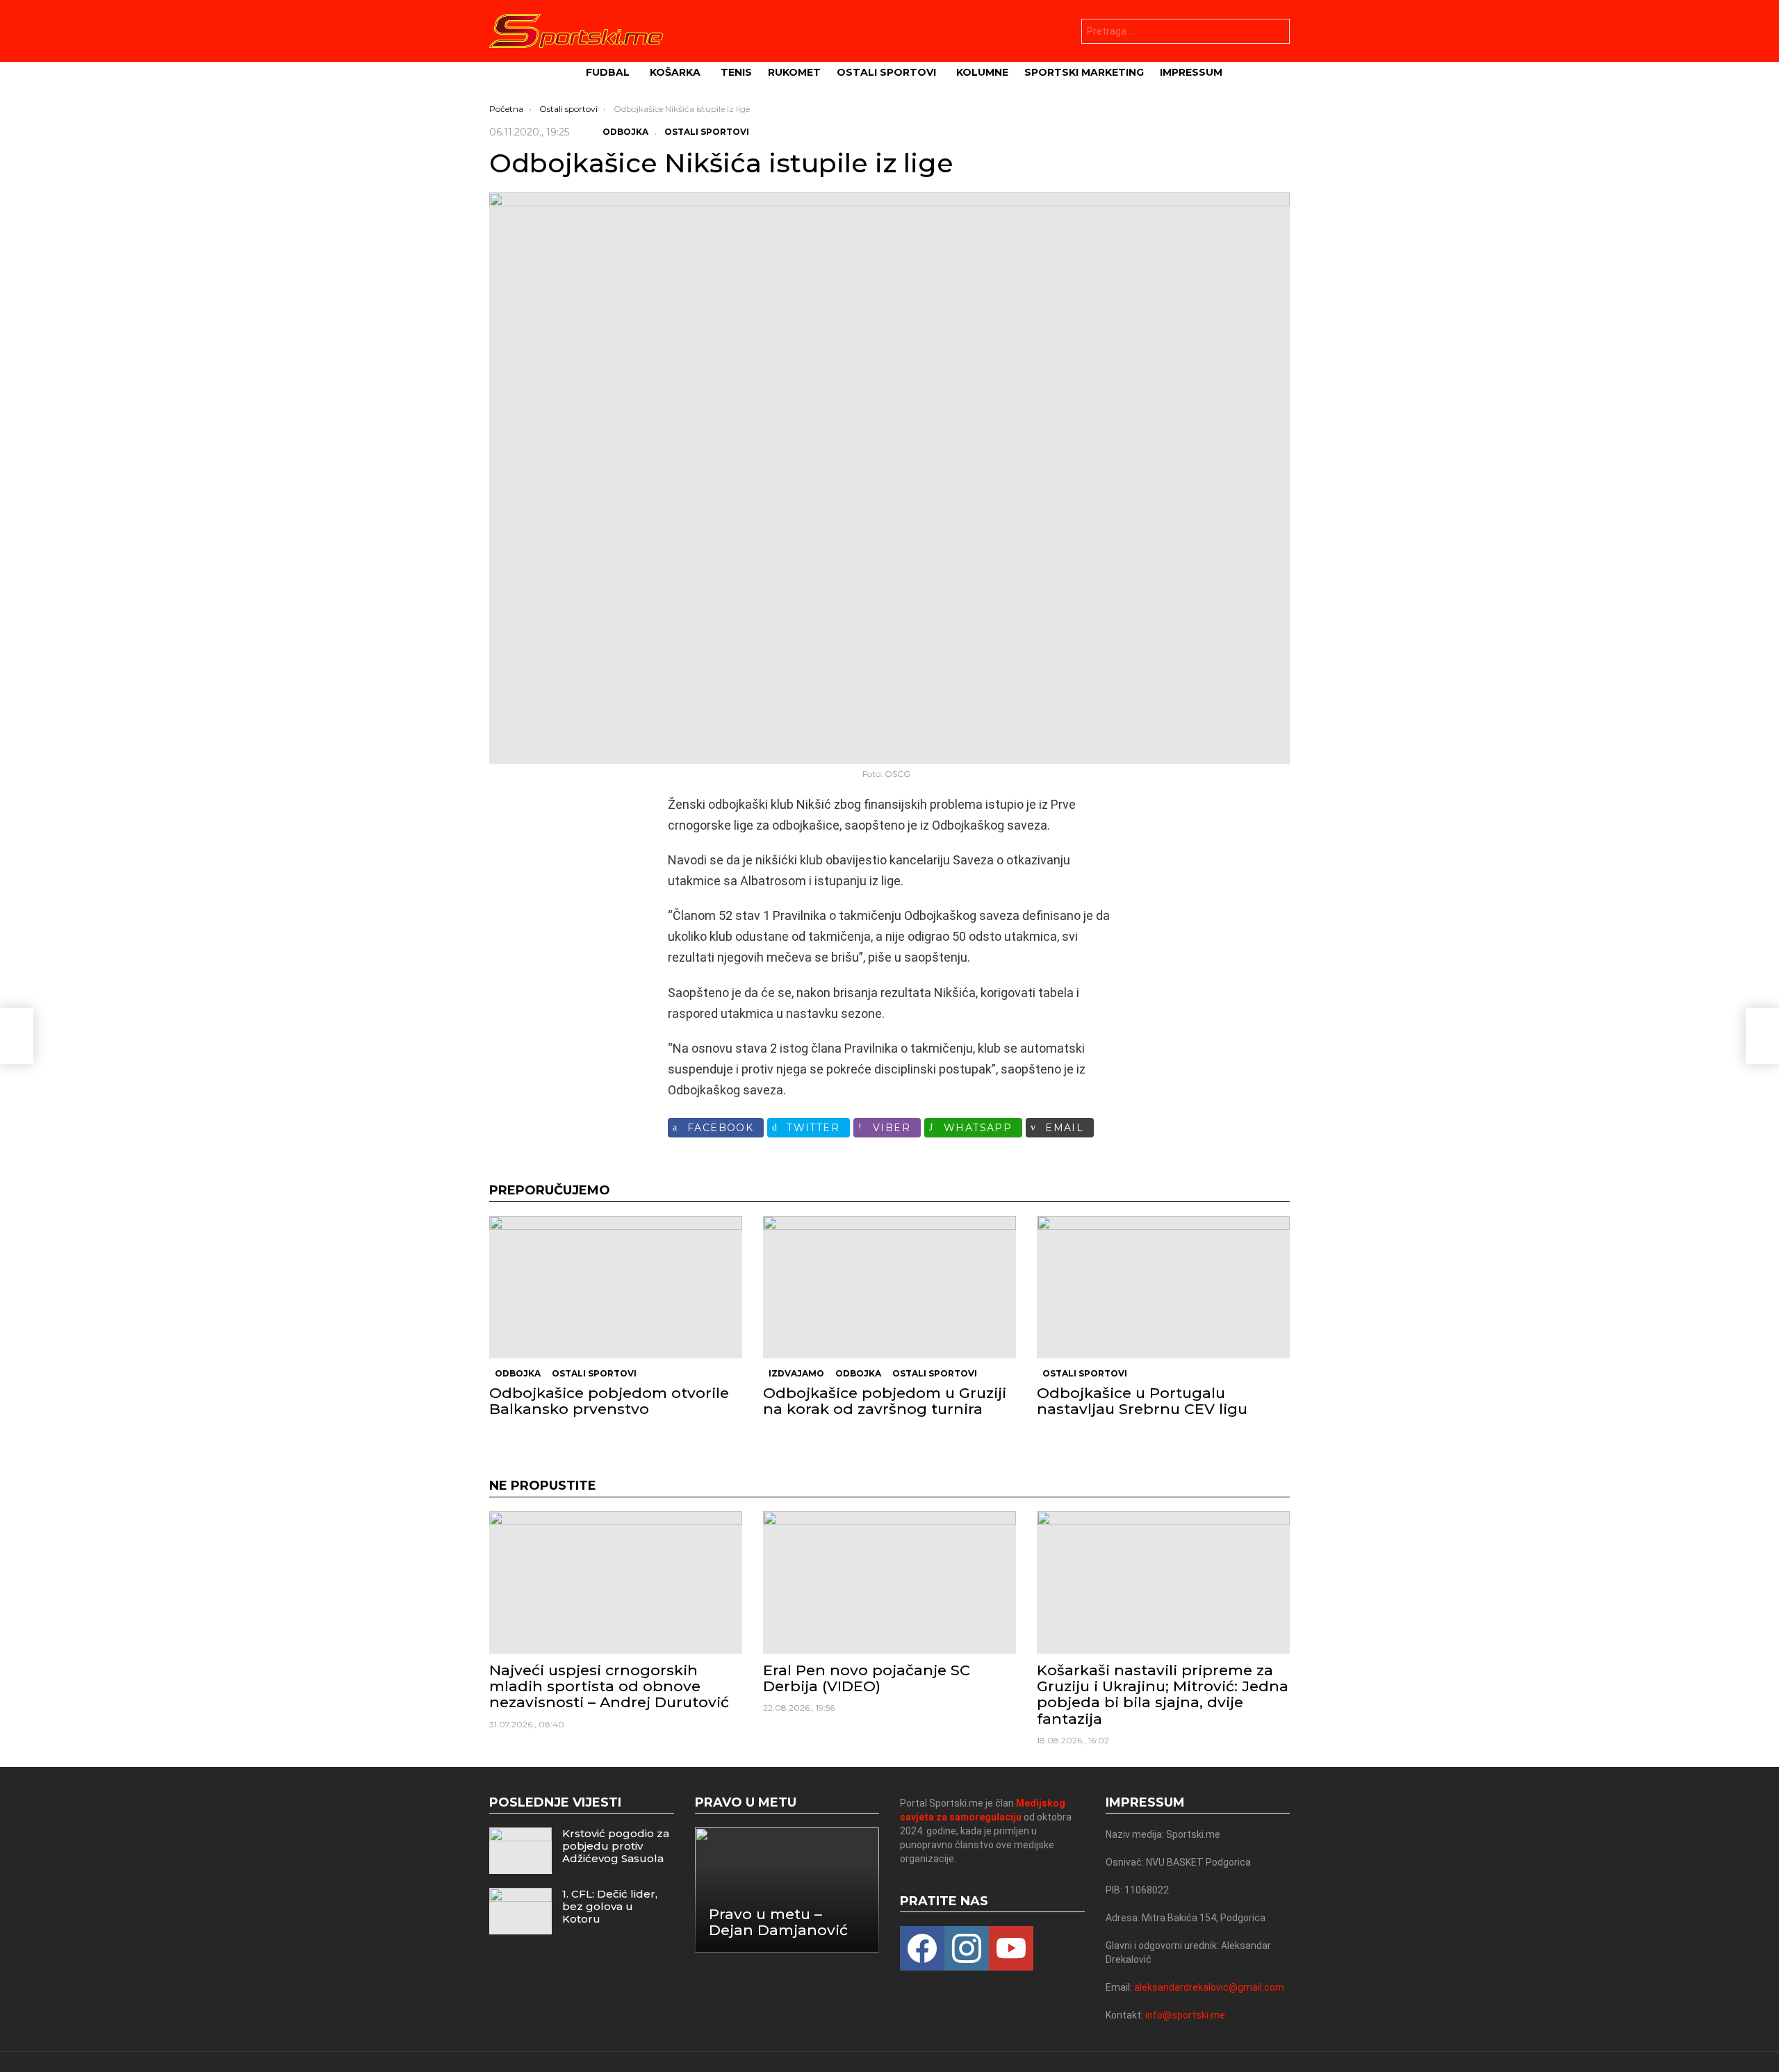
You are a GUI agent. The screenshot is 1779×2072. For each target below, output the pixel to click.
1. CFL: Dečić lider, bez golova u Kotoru (610, 1906)
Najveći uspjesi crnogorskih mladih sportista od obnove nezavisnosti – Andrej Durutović (609, 1686)
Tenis (736, 72)
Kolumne (982, 72)
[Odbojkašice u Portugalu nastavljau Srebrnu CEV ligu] (1163, 1287)
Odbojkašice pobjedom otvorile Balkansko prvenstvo (609, 1401)
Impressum (1191, 72)
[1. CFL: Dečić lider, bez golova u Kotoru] (520, 1911)
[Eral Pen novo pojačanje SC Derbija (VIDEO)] (889, 1582)
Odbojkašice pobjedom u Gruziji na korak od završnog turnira (885, 1401)
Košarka (675, 72)
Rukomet (794, 72)
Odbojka (518, 1373)
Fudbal (608, 72)
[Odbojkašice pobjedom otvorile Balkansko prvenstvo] (616, 1287)
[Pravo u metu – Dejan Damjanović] (787, 1890)
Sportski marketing (1084, 72)
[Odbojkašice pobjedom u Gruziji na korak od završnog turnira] (889, 1287)
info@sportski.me (1185, 2015)
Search (1276, 33)
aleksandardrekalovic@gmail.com (1209, 1987)
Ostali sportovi (886, 72)
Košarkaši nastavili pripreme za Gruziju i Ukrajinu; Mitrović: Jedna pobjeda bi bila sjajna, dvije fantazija (1163, 1694)
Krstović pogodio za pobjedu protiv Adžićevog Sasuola (616, 1846)
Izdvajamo (796, 1373)
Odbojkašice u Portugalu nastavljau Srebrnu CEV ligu (1142, 1401)
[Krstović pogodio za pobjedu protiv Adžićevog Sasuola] (520, 1851)
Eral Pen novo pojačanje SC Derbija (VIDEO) (867, 1678)
